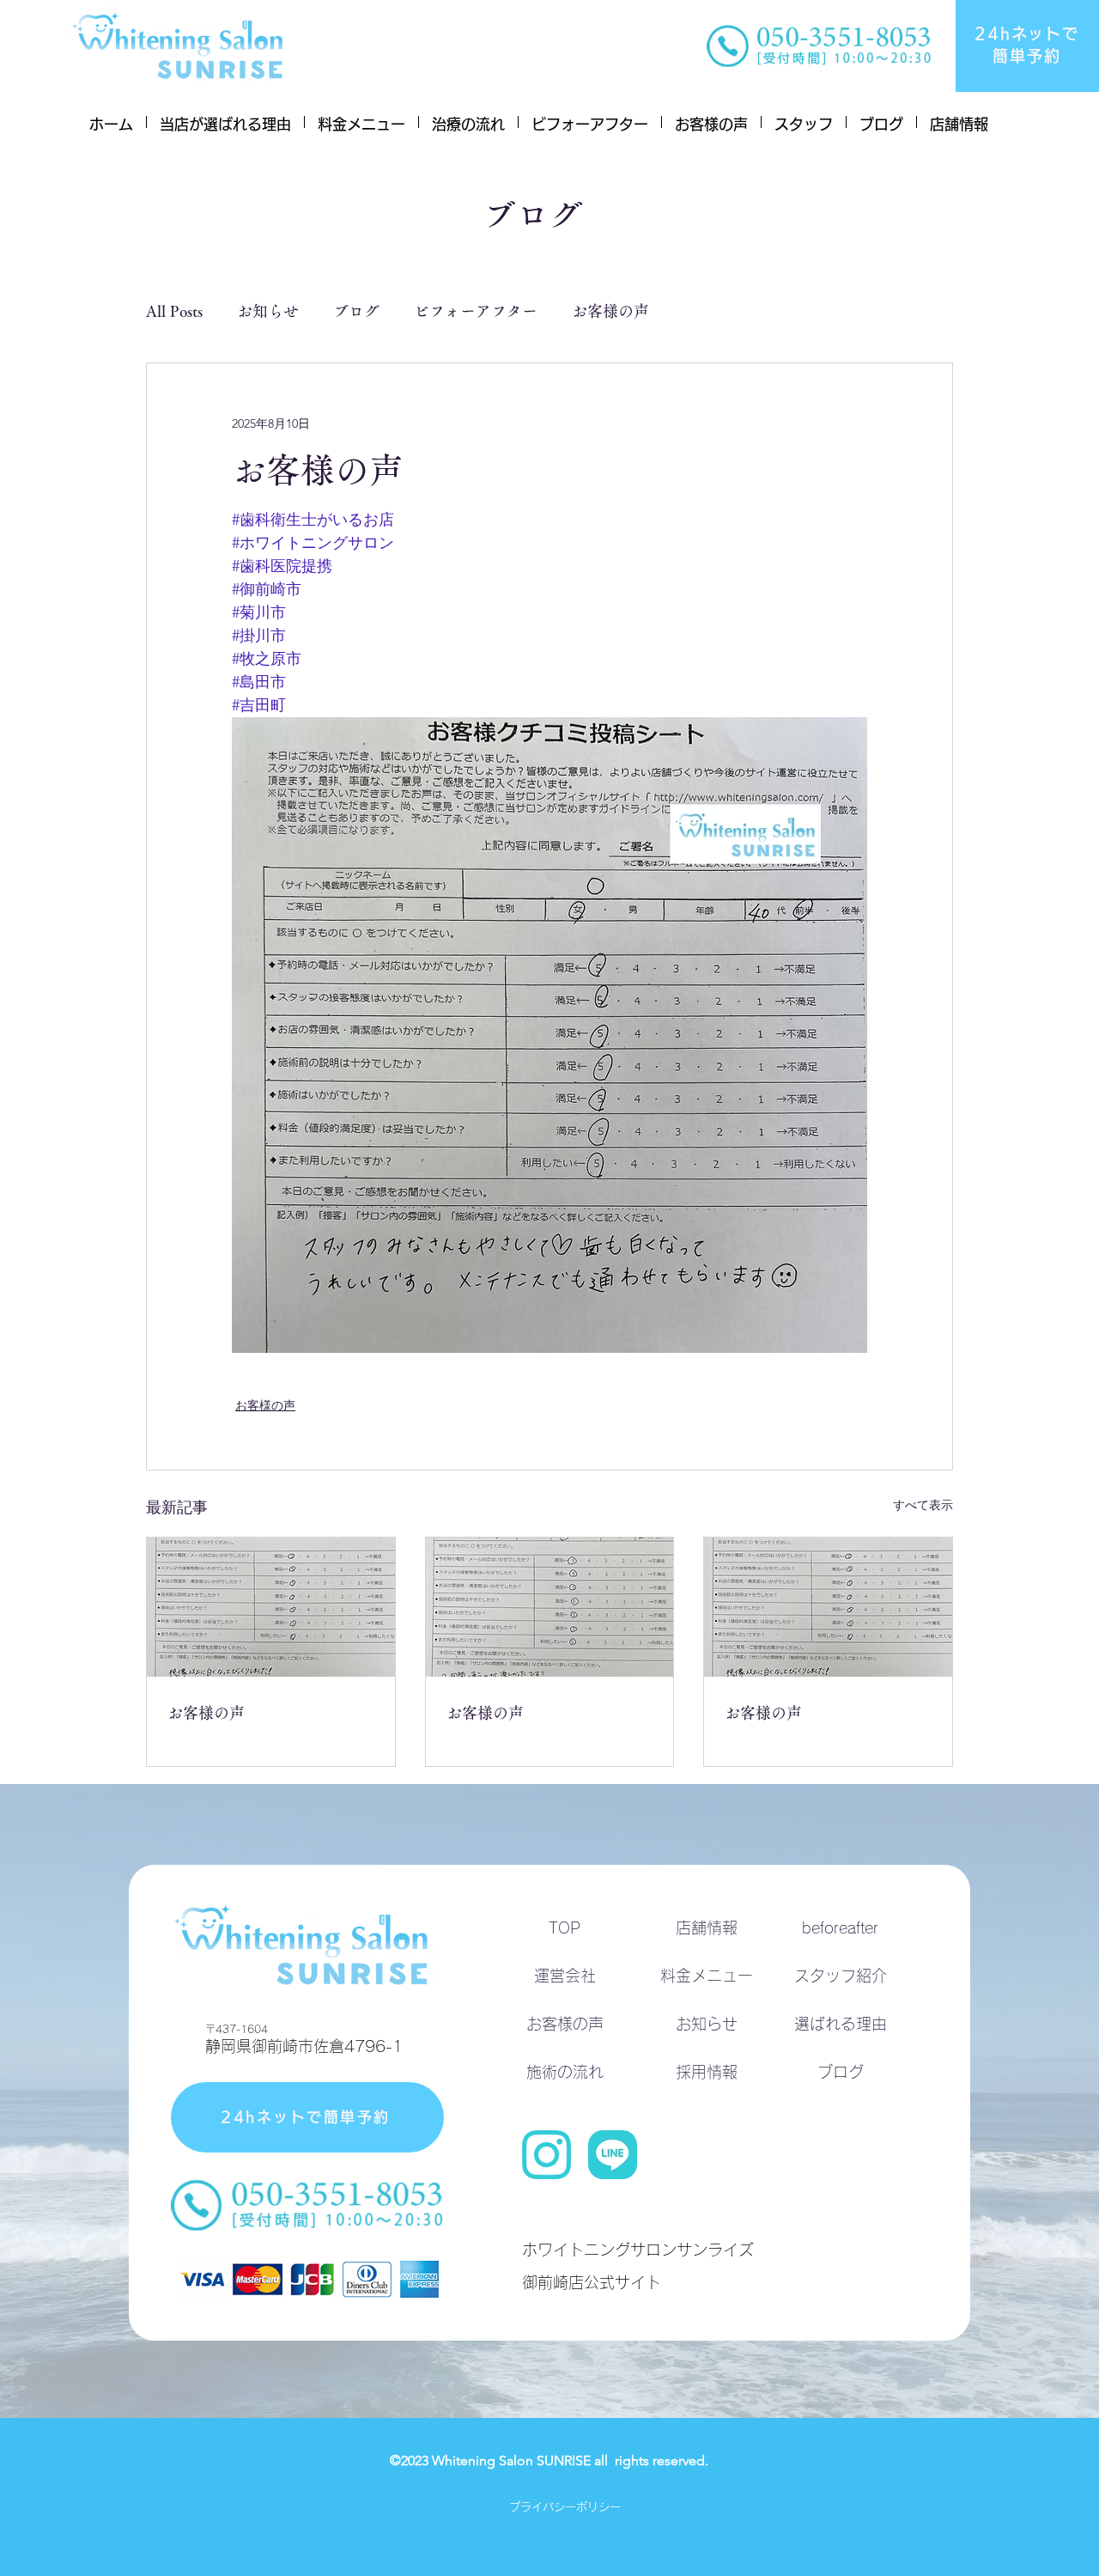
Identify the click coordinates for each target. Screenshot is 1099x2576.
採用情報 (707, 2072)
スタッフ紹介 (841, 1976)
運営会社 (565, 1976)
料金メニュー (707, 1976)
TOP (565, 1927)
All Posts (174, 311)
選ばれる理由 (841, 2024)
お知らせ (268, 311)
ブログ (356, 311)
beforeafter (840, 1927)
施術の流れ (565, 2072)
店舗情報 (707, 1927)
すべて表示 (923, 1505)
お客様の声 (610, 311)
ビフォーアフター (476, 311)
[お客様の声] (271, 1607)
